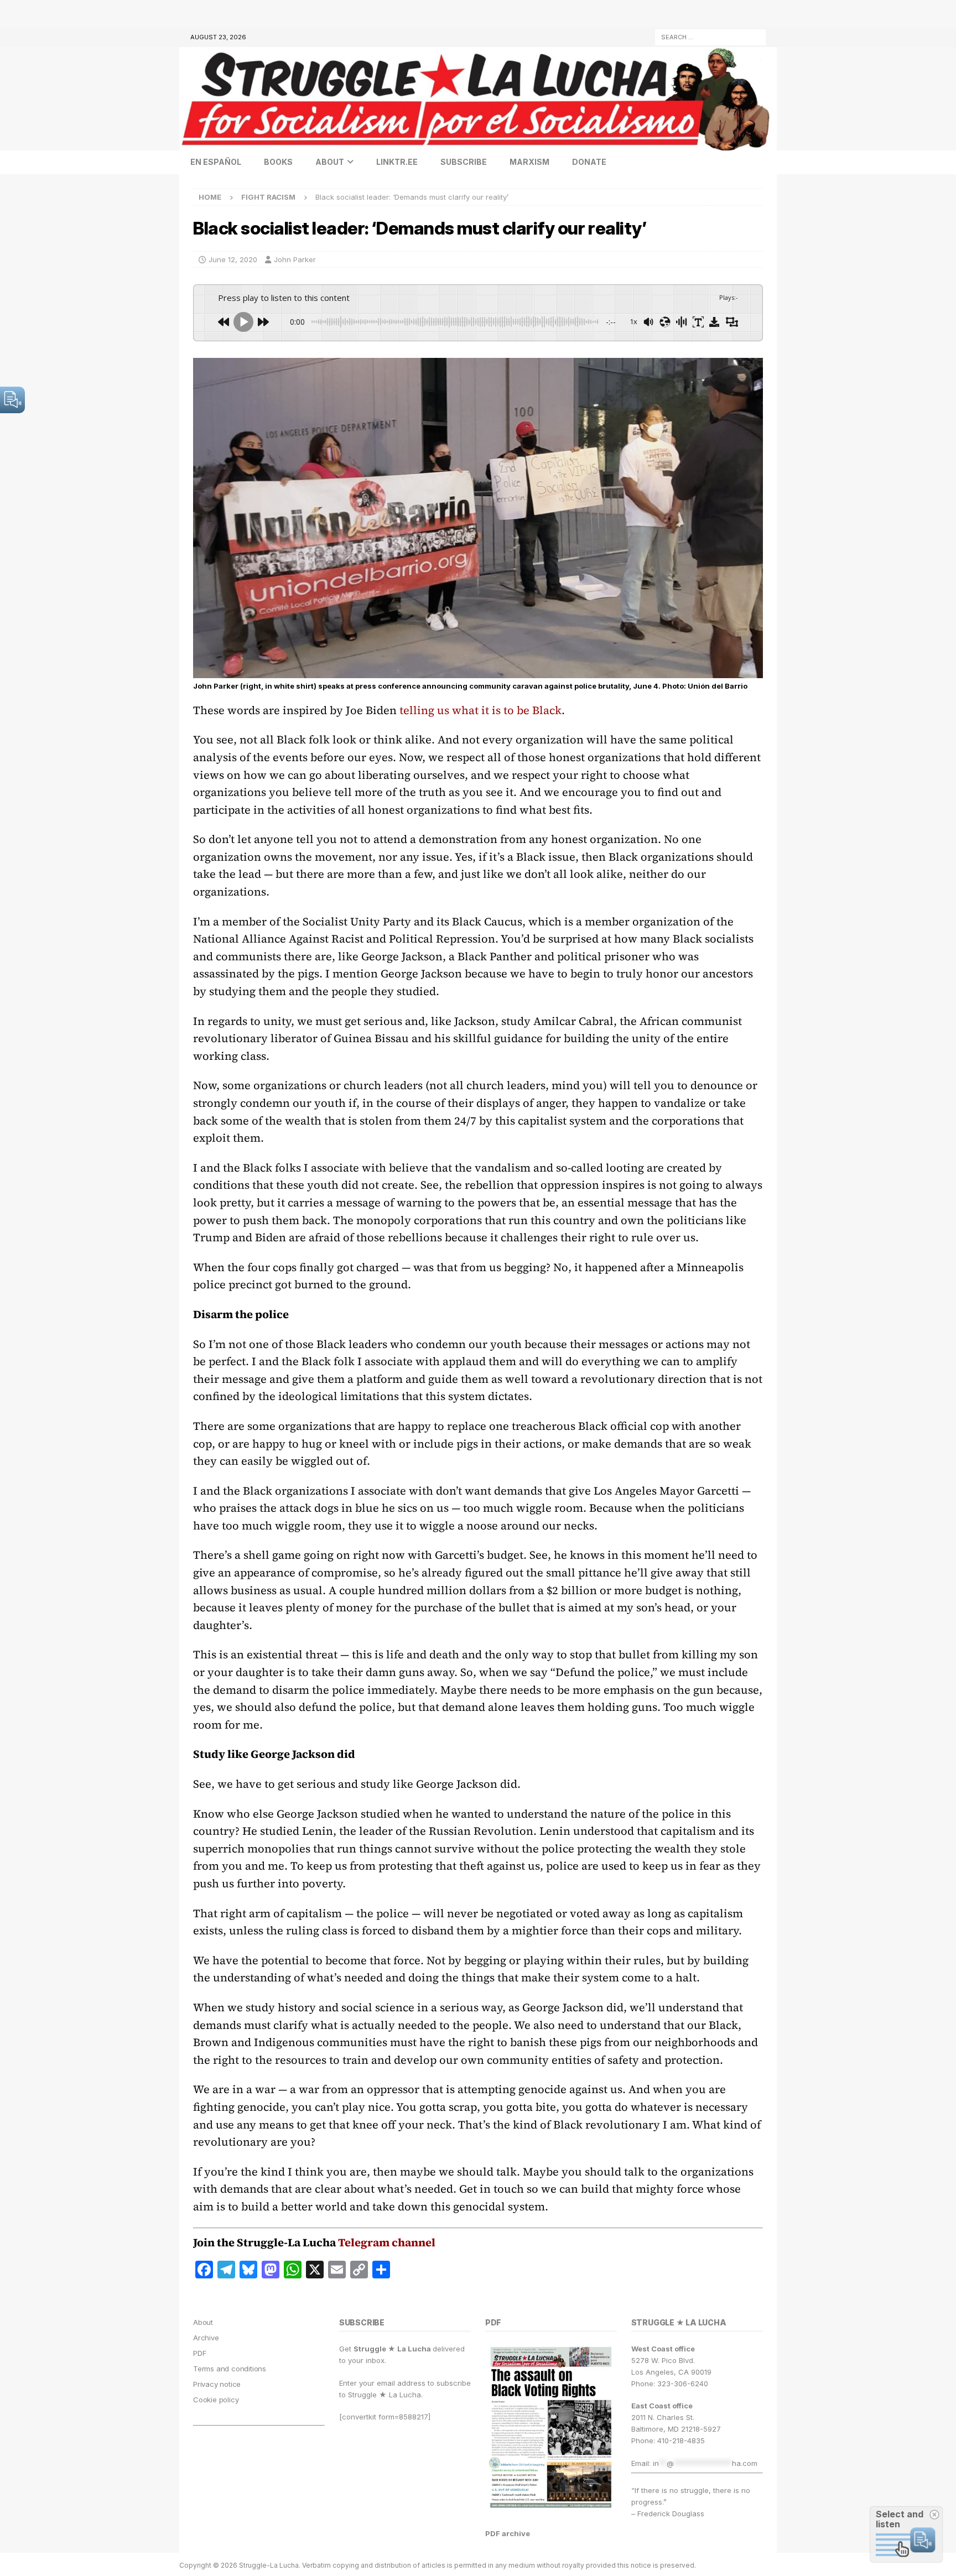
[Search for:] (710, 36)
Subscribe (464, 162)
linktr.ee (397, 162)
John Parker (295, 259)
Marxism (529, 162)
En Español (216, 162)
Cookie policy (216, 2400)
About (330, 162)
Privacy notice (217, 2384)
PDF (199, 2353)
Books (278, 162)
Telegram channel (387, 2242)
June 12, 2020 (233, 259)
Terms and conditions (230, 2369)
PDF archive (508, 2533)
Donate (589, 162)
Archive (206, 2338)
